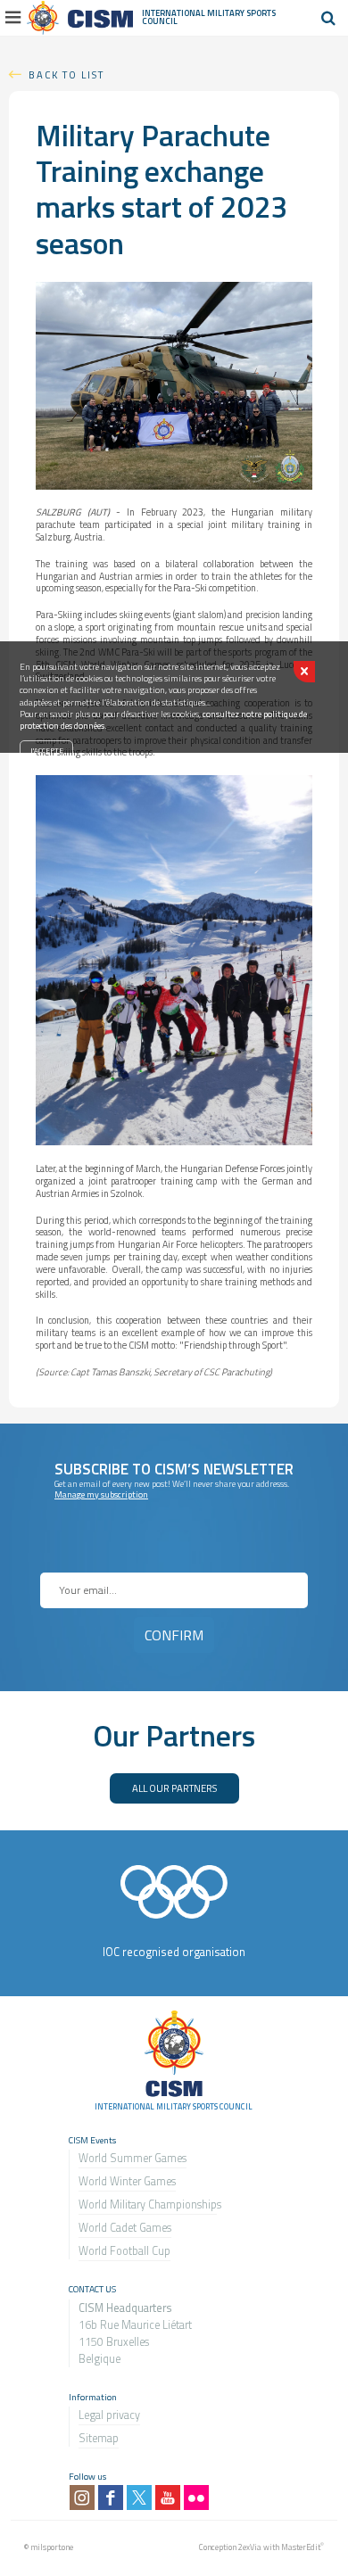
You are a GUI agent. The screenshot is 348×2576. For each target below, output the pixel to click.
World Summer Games (133, 2158)
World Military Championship (148, 2204)
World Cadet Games (125, 2228)
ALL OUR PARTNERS (174, 1788)
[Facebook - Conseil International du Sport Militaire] (111, 2498)
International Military (194, 13)
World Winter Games (127, 2181)
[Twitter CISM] (139, 2498)
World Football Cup (124, 2251)
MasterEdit (301, 2547)
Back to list (66, 74)
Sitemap (99, 2438)
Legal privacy (109, 2415)
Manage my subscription (101, 1494)
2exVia (250, 2547)
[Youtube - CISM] (168, 2498)
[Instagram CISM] (82, 2498)
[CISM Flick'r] (196, 2498)
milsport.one (52, 2547)
